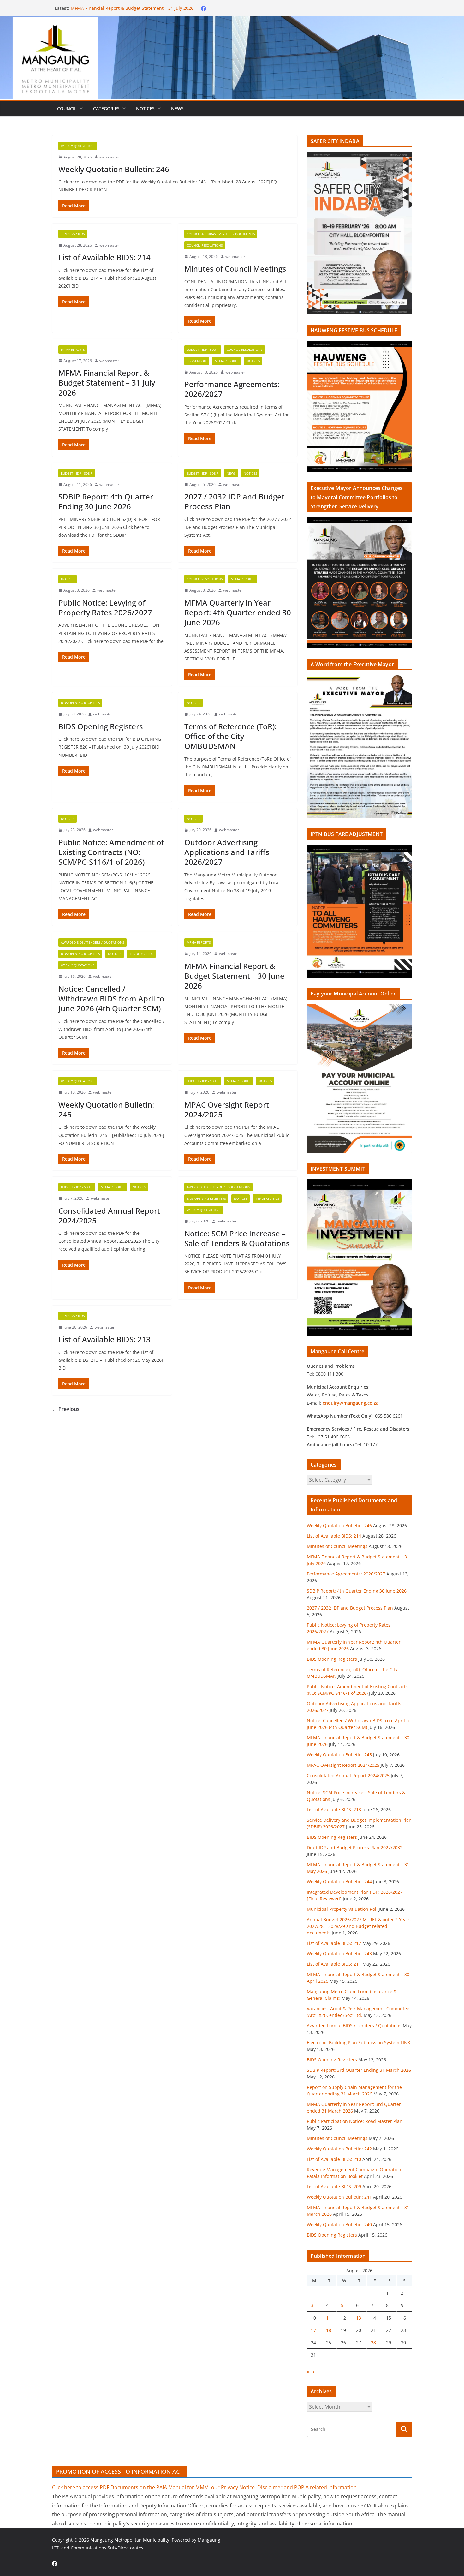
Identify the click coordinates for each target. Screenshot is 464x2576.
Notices (145, 108)
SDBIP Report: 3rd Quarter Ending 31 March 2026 (359, 2070)
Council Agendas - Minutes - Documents (221, 234)
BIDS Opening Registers (80, 703)
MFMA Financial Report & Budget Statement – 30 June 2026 (234, 976)
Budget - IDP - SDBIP (203, 350)
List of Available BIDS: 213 (104, 1339)
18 (329, 2330)
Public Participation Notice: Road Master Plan (355, 2121)
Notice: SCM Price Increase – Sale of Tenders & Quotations (237, 1238)
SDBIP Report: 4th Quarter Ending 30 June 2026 (106, 501)
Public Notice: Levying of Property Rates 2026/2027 (105, 607)
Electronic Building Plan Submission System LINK (359, 2043)
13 (359, 2318)
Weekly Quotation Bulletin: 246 (114, 169)
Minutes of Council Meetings (101, 8)
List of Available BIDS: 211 (334, 1964)
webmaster (109, 157)
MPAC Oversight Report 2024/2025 (227, 1109)
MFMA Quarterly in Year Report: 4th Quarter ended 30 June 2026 (238, 612)
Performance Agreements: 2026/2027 (232, 389)
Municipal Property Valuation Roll (342, 1909)
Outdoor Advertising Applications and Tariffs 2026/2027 (227, 852)
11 (329, 2318)
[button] (80, 109)
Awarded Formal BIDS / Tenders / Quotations (354, 2026)
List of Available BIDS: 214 (104, 257)
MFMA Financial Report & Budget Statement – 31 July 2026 (107, 383)
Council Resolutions (205, 245)
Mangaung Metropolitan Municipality (130, 2540)
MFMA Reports (73, 350)
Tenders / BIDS (73, 234)
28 (373, 2343)
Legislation (197, 361)
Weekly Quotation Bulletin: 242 (339, 2149)
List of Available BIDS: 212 (334, 1943)
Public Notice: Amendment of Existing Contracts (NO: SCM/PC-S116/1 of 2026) (111, 852)
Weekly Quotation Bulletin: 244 (339, 1882)
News (177, 108)
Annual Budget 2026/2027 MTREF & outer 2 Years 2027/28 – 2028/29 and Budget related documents (359, 1926)
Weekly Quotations (78, 146)
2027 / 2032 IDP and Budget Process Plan (234, 501)
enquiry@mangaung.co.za (351, 1403)
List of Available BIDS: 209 (334, 2187)
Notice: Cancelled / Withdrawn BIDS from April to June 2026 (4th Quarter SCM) (111, 998)
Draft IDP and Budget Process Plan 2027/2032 (355, 1847)
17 (313, 2330)
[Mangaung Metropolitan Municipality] (232, 21)
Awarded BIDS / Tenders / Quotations (92, 942)
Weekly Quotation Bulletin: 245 (106, 1109)
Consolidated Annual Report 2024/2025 (109, 1216)
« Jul (311, 2372)
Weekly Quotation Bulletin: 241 (339, 2197)
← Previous (66, 1409)
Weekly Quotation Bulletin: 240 (339, 2224)
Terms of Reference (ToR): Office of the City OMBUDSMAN (230, 736)
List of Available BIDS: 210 (334, 2159)
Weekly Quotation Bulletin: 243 (339, 1954)
